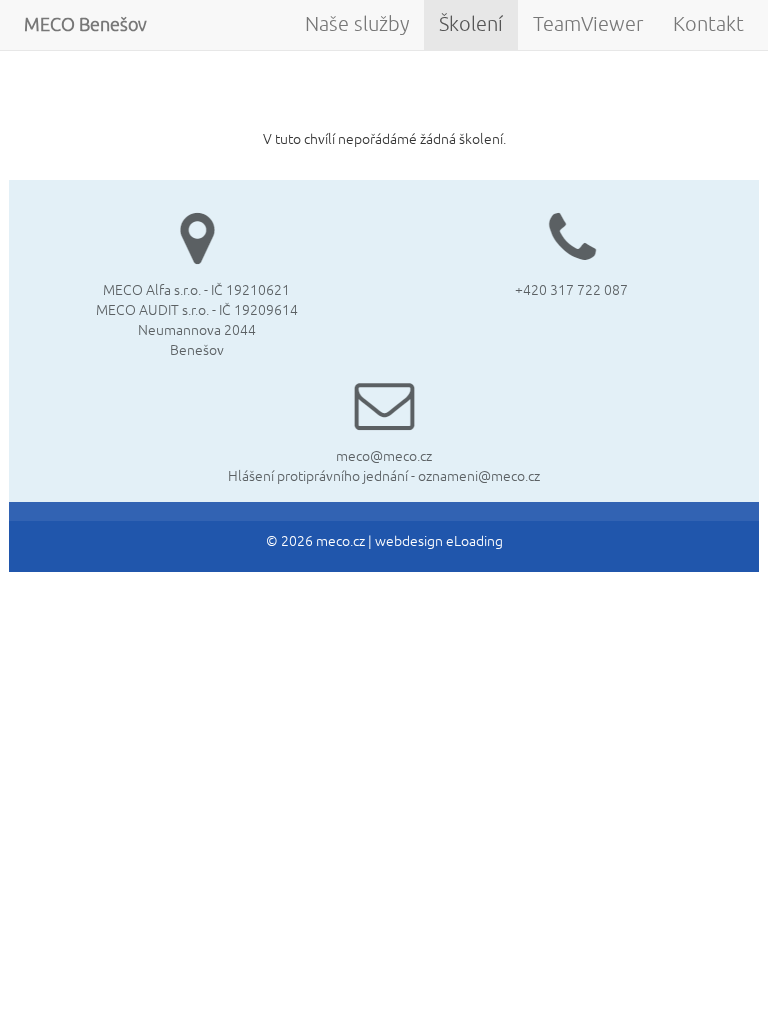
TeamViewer (588, 24)
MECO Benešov (85, 25)
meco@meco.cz (384, 456)
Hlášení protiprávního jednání (318, 476)
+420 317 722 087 (571, 290)
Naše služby (357, 24)
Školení (471, 24)
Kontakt (708, 24)
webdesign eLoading (439, 541)
